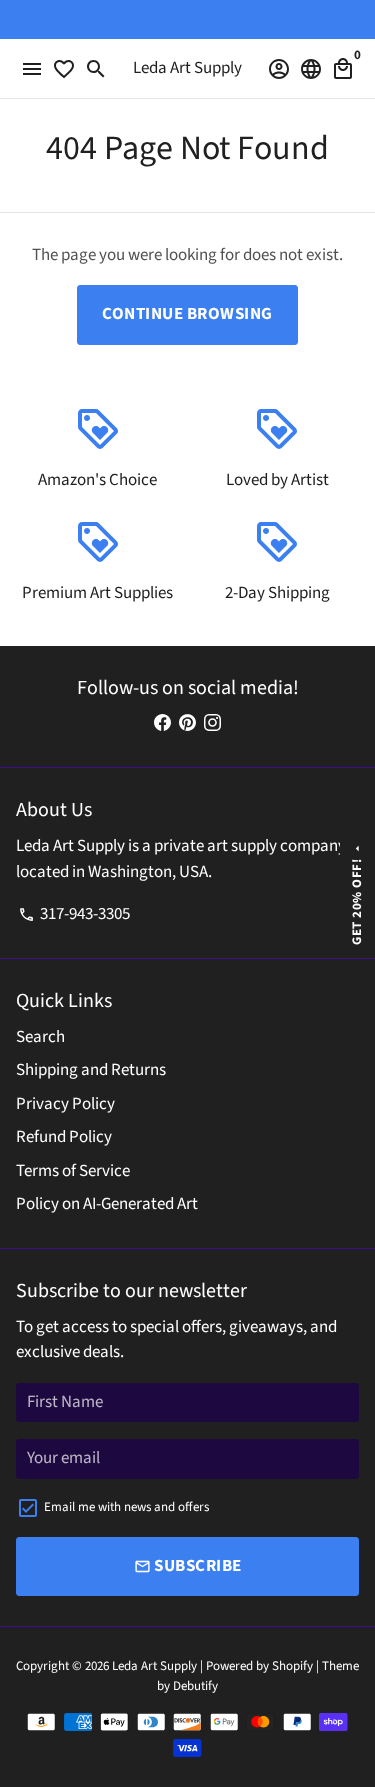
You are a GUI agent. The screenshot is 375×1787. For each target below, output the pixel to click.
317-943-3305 (74, 914)
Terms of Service (73, 1171)
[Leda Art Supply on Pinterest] (187, 724)
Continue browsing (187, 314)
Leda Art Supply (156, 1666)
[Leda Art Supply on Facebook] (162, 724)
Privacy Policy (65, 1104)
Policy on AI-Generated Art (107, 1204)
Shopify (292, 1666)
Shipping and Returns (91, 1070)
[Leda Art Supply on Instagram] (212, 724)
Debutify (195, 1686)
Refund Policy (64, 1137)
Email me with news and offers (126, 1507)
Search (40, 1037)
